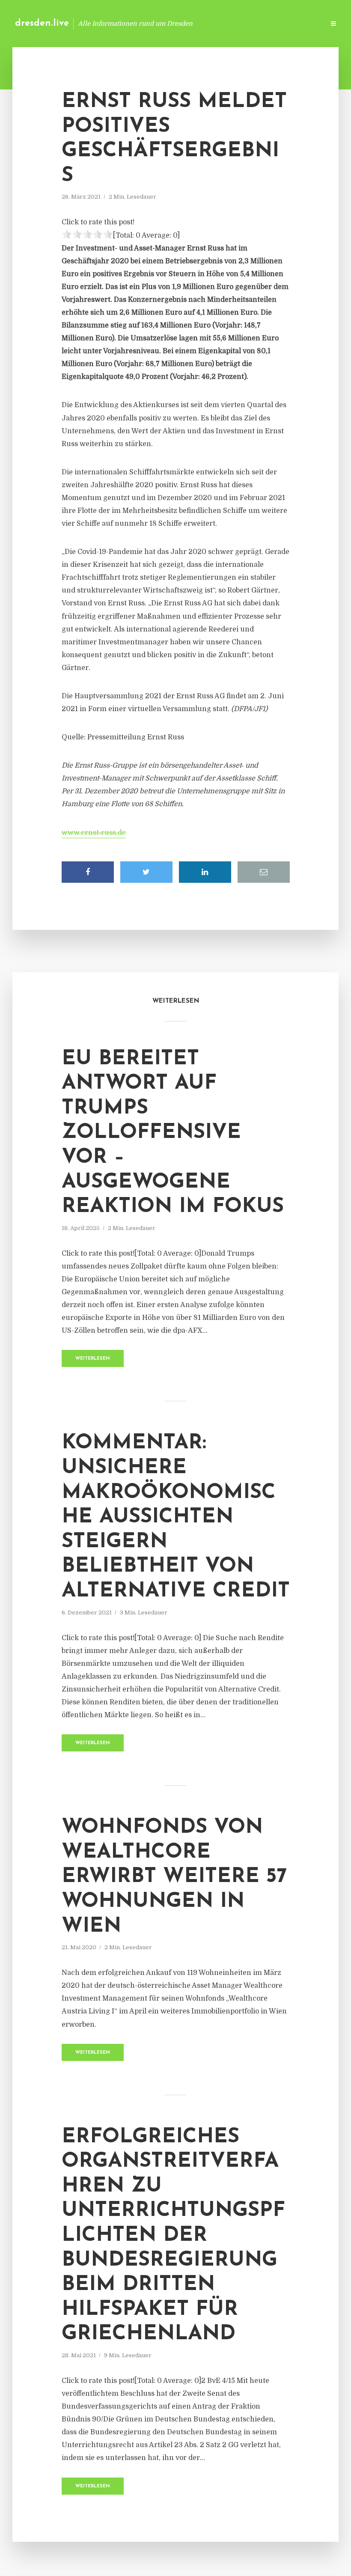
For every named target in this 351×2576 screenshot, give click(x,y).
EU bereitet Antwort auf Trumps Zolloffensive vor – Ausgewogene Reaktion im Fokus (173, 1133)
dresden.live (42, 23)
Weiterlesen (93, 1359)
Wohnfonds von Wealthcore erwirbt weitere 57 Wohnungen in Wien (174, 1877)
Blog (182, 23)
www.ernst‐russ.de (94, 833)
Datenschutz (300, 23)
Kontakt (214, 23)
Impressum (254, 23)
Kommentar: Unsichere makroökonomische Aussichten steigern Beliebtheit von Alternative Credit (176, 1517)
